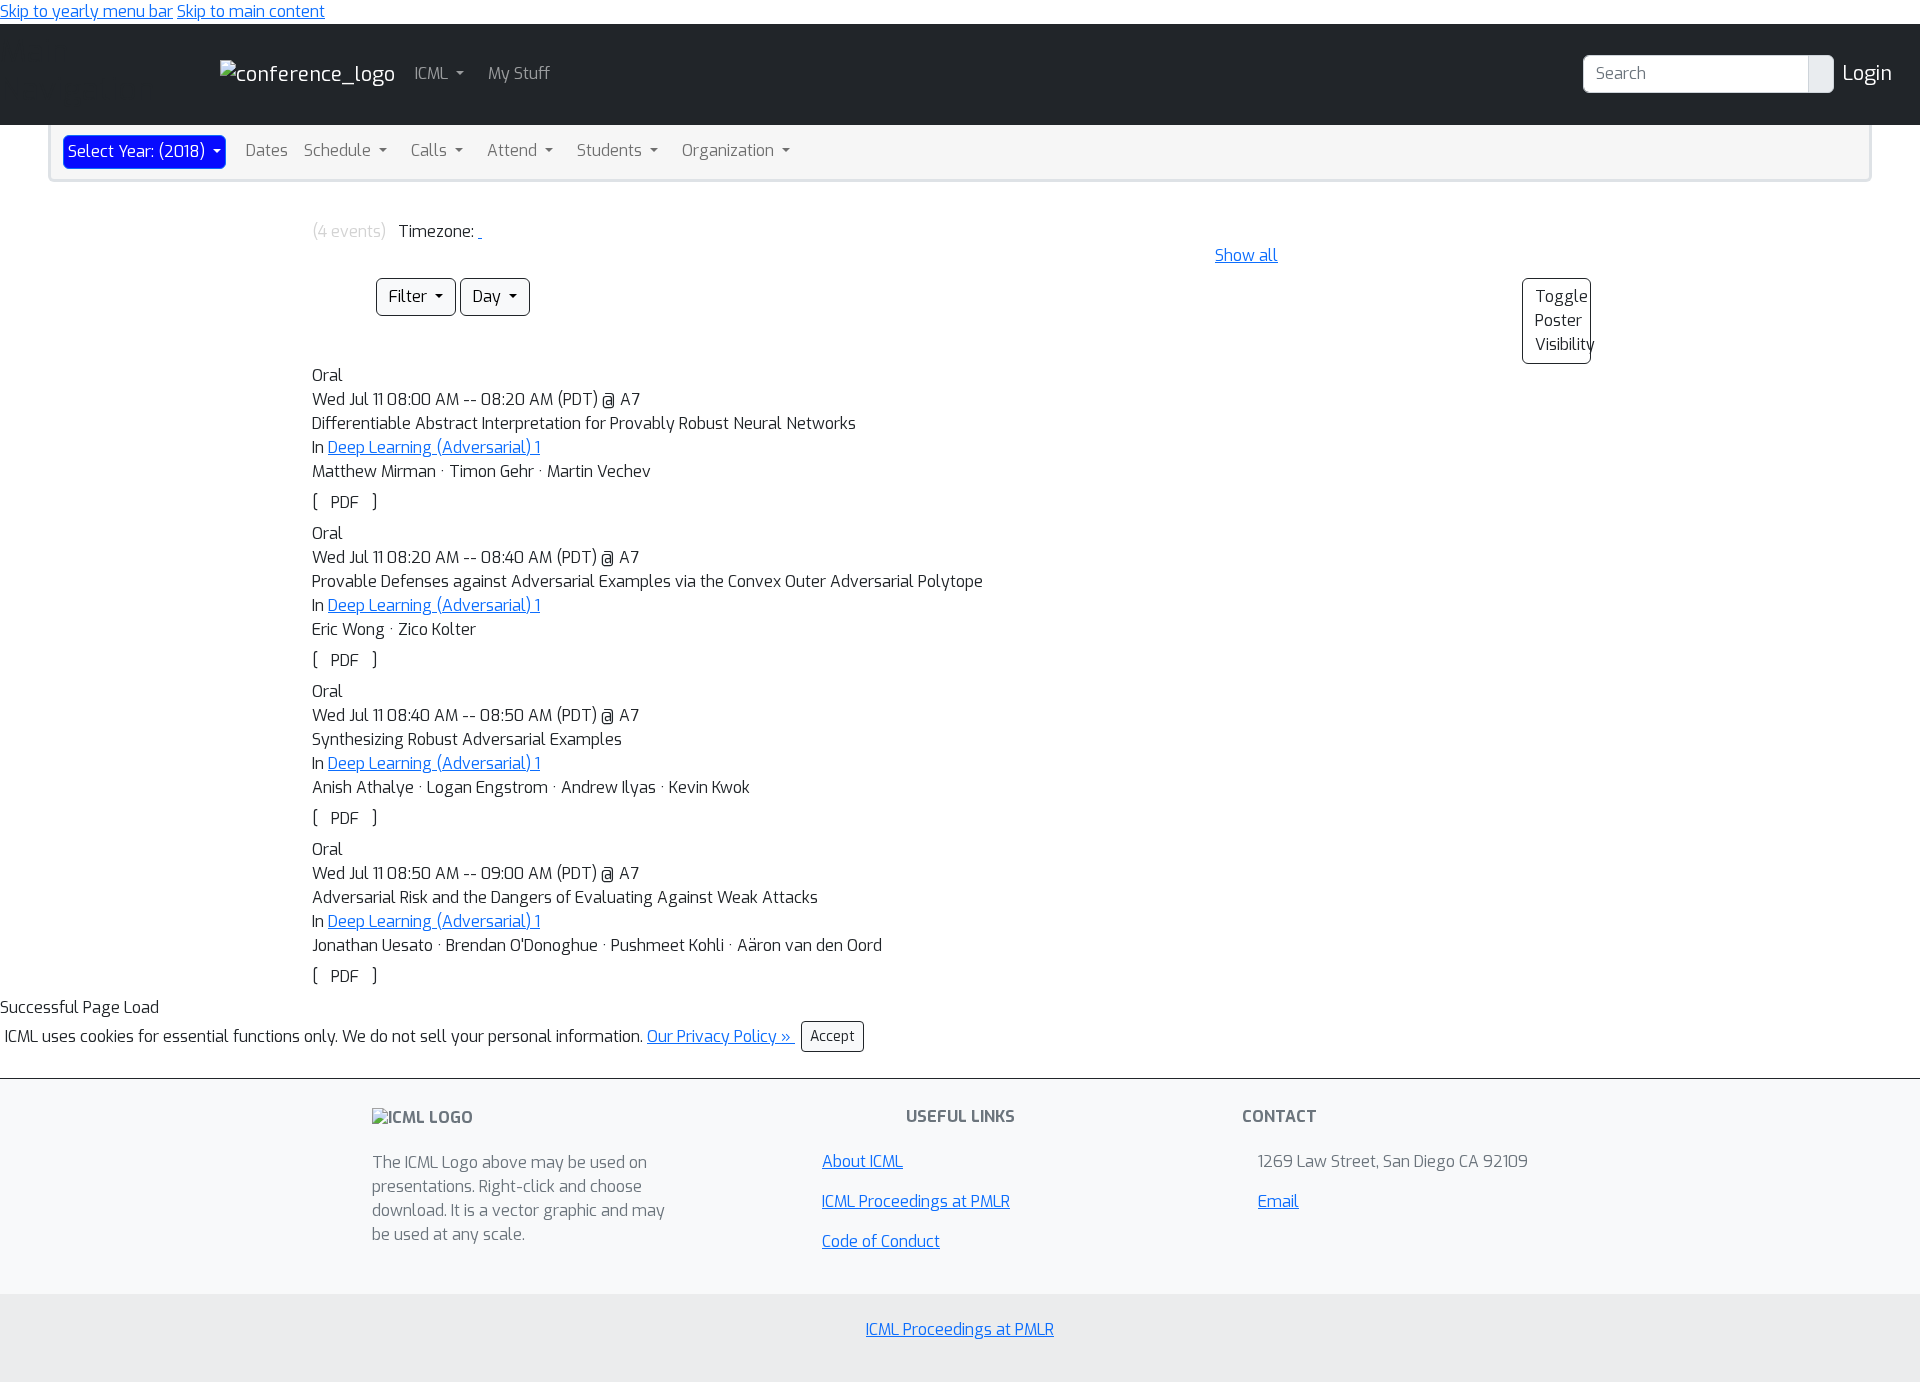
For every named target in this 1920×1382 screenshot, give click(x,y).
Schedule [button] (339, 150)
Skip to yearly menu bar (86, 11)
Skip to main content (251, 11)
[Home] (307, 73)
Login (1867, 73)
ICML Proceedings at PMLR (916, 1201)
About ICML (862, 1161)
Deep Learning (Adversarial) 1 (434, 447)
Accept (832, 1036)
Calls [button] (431, 150)
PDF (345, 502)
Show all (1246, 255)
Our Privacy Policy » (721, 1036)
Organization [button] (730, 150)
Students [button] (611, 150)
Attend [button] (514, 150)
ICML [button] (433, 73)
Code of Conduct (881, 1241)
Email (1278, 1201)
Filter (410, 296)
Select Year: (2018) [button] (138, 151)
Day (489, 296)
